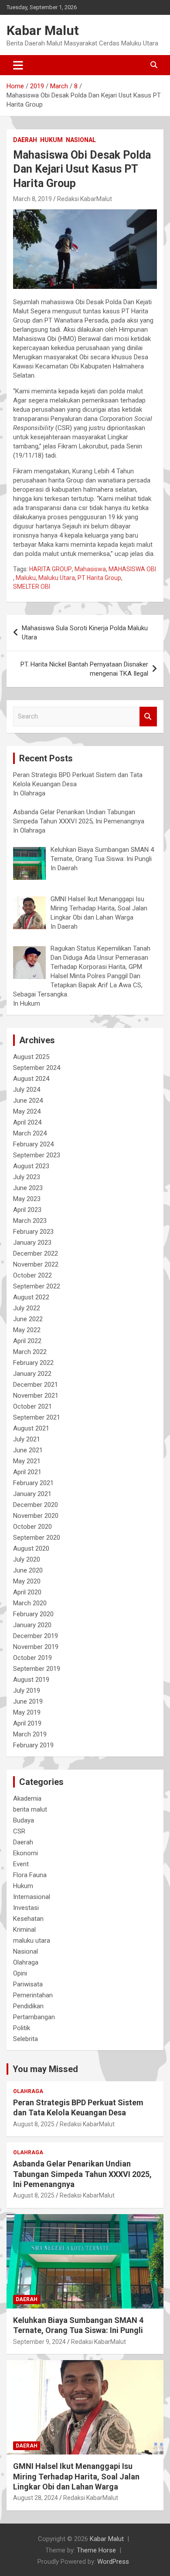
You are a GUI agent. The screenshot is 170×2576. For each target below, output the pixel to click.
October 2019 (32, 1658)
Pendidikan (28, 2006)
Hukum (51, 140)
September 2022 (37, 1286)
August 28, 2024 (36, 2498)
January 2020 (32, 1625)
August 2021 (31, 1428)
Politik (22, 2028)
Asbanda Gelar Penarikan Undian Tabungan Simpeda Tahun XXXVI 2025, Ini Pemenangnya (82, 2174)
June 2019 (28, 1701)
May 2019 (27, 1712)
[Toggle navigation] (18, 65)
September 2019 (37, 1669)
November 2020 (36, 1516)
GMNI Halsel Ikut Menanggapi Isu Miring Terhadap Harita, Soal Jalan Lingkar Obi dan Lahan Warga (76, 2476)
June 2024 (28, 1101)
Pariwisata (28, 1984)
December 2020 (36, 1505)
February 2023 (33, 1232)
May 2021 (27, 1461)
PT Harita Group (99, 578)
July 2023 (27, 1177)
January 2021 (32, 1494)
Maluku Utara (57, 578)
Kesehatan (28, 1919)
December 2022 (36, 1253)
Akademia (27, 1798)
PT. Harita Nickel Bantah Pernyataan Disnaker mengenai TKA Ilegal (84, 669)
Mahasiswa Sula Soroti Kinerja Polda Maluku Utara (85, 633)
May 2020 (27, 1581)
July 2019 (27, 1691)
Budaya (24, 1820)
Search (148, 717)
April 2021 (27, 1472)
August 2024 (31, 1079)
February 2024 (33, 1144)
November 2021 (36, 1396)
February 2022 (33, 1363)
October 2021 (32, 1406)
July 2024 (27, 1090)
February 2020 (33, 1614)
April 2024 (27, 1122)
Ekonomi (25, 1853)
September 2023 (37, 1155)
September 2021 (37, 1417)
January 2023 (32, 1243)
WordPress (113, 2562)
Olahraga (26, 1962)
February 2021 (33, 1483)
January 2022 (32, 1374)
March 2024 (30, 1133)
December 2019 (36, 1636)
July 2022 (27, 1308)
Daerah (25, 140)
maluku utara (32, 1941)
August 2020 (31, 1548)
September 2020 (37, 1538)
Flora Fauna (30, 1875)
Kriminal (24, 1930)
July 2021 (27, 1439)
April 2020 (27, 1592)
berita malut (30, 1809)
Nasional (81, 140)
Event (21, 1864)
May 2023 (27, 1199)
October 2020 (32, 1527)
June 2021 (28, 1450)
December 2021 (36, 1385)
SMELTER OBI (32, 587)
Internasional (32, 1897)
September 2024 (37, 1068)
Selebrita (25, 2039)
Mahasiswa (90, 569)
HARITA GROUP (51, 569)
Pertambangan (34, 2017)
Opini (20, 1973)
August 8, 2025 (34, 2124)
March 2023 (30, 1221)
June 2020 (28, 1570)
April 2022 (27, 1341)
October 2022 (32, 1275)
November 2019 (36, 1647)
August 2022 (31, 1297)
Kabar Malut (43, 30)
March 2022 (30, 1352)
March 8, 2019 (32, 199)
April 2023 (27, 1210)
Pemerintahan (33, 1995)
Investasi (26, 1908)
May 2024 (27, 1111)
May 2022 (27, 1330)
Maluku (26, 578)
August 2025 (31, 1057)
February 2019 (33, 1745)
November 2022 (36, 1264)
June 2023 (28, 1188)
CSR (19, 1831)
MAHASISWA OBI (132, 569)
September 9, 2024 (39, 2342)
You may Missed (45, 2069)
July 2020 (27, 1559)
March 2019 (30, 1734)
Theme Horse (96, 2550)
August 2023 (31, 1166)
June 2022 (28, 1319)
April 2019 (27, 1723)
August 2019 (31, 1680)
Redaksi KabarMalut (85, 199)
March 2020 (30, 1603)
